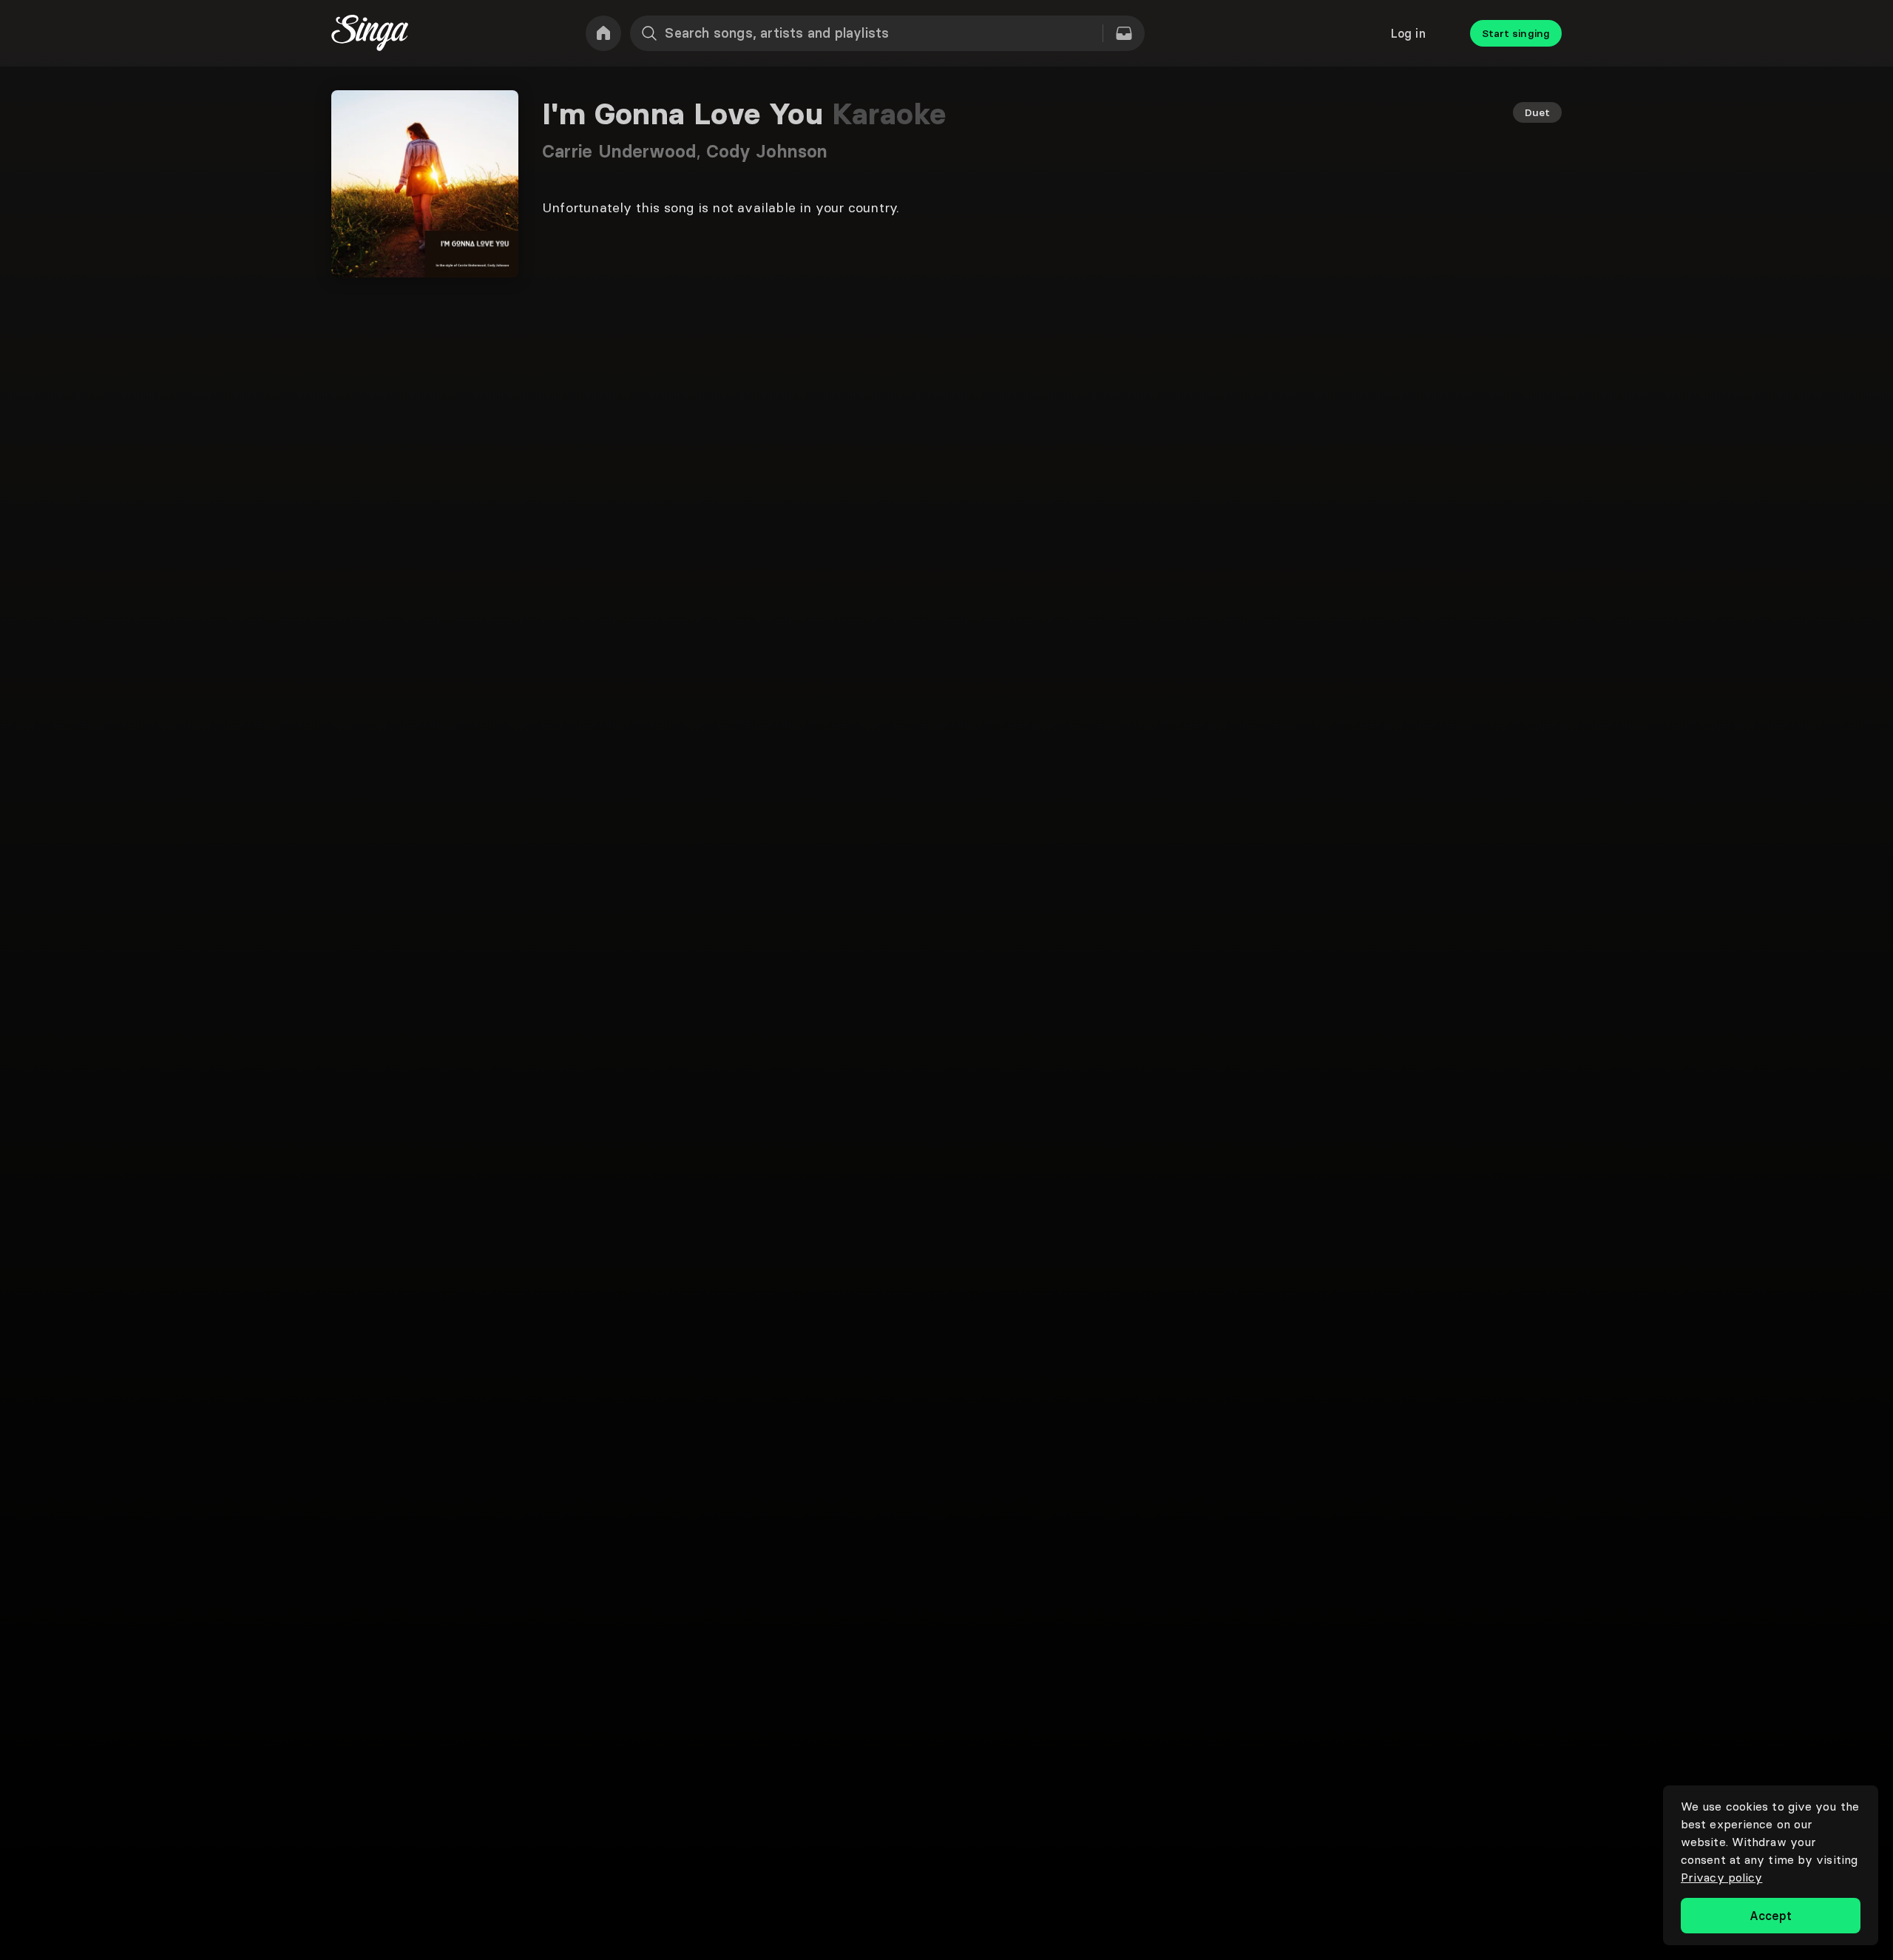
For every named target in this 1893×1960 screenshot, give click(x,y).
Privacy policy (1721, 1877)
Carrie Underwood (624, 151)
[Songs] (1124, 33)
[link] (603, 33)
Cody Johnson (767, 151)
